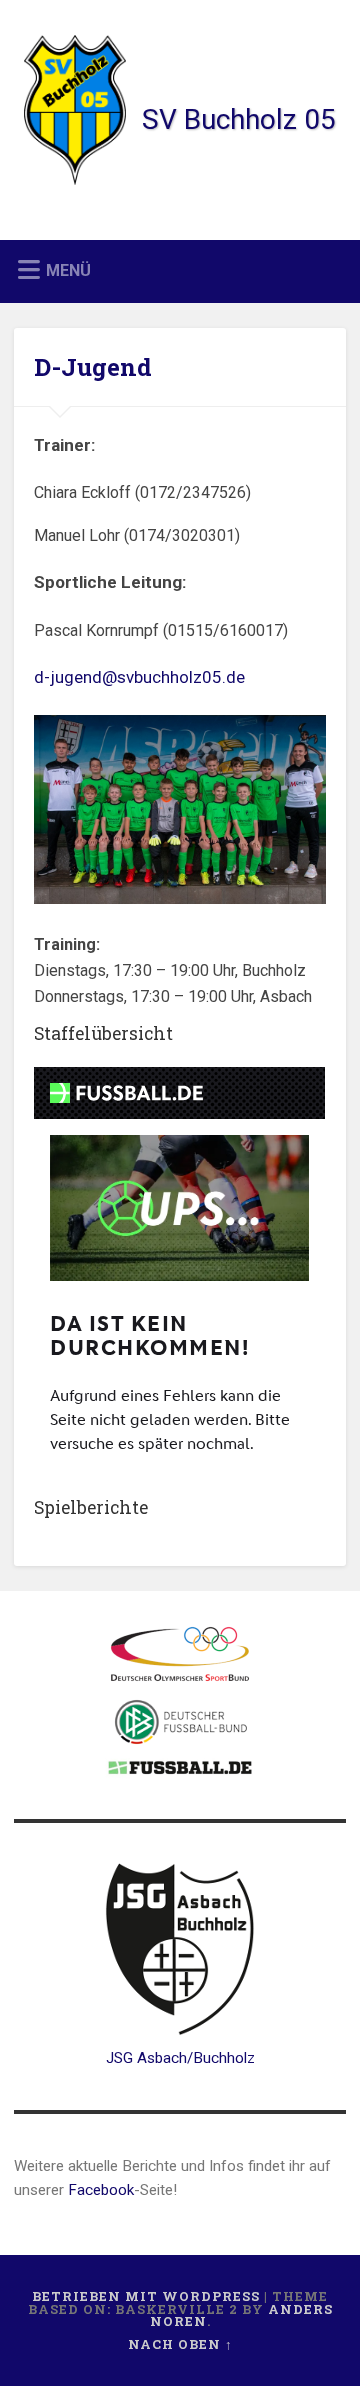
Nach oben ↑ (180, 2344)
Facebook (101, 2190)
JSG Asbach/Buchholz (180, 2058)
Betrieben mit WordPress (146, 2296)
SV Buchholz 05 (239, 119)
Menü (68, 270)
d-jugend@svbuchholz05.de (139, 677)
